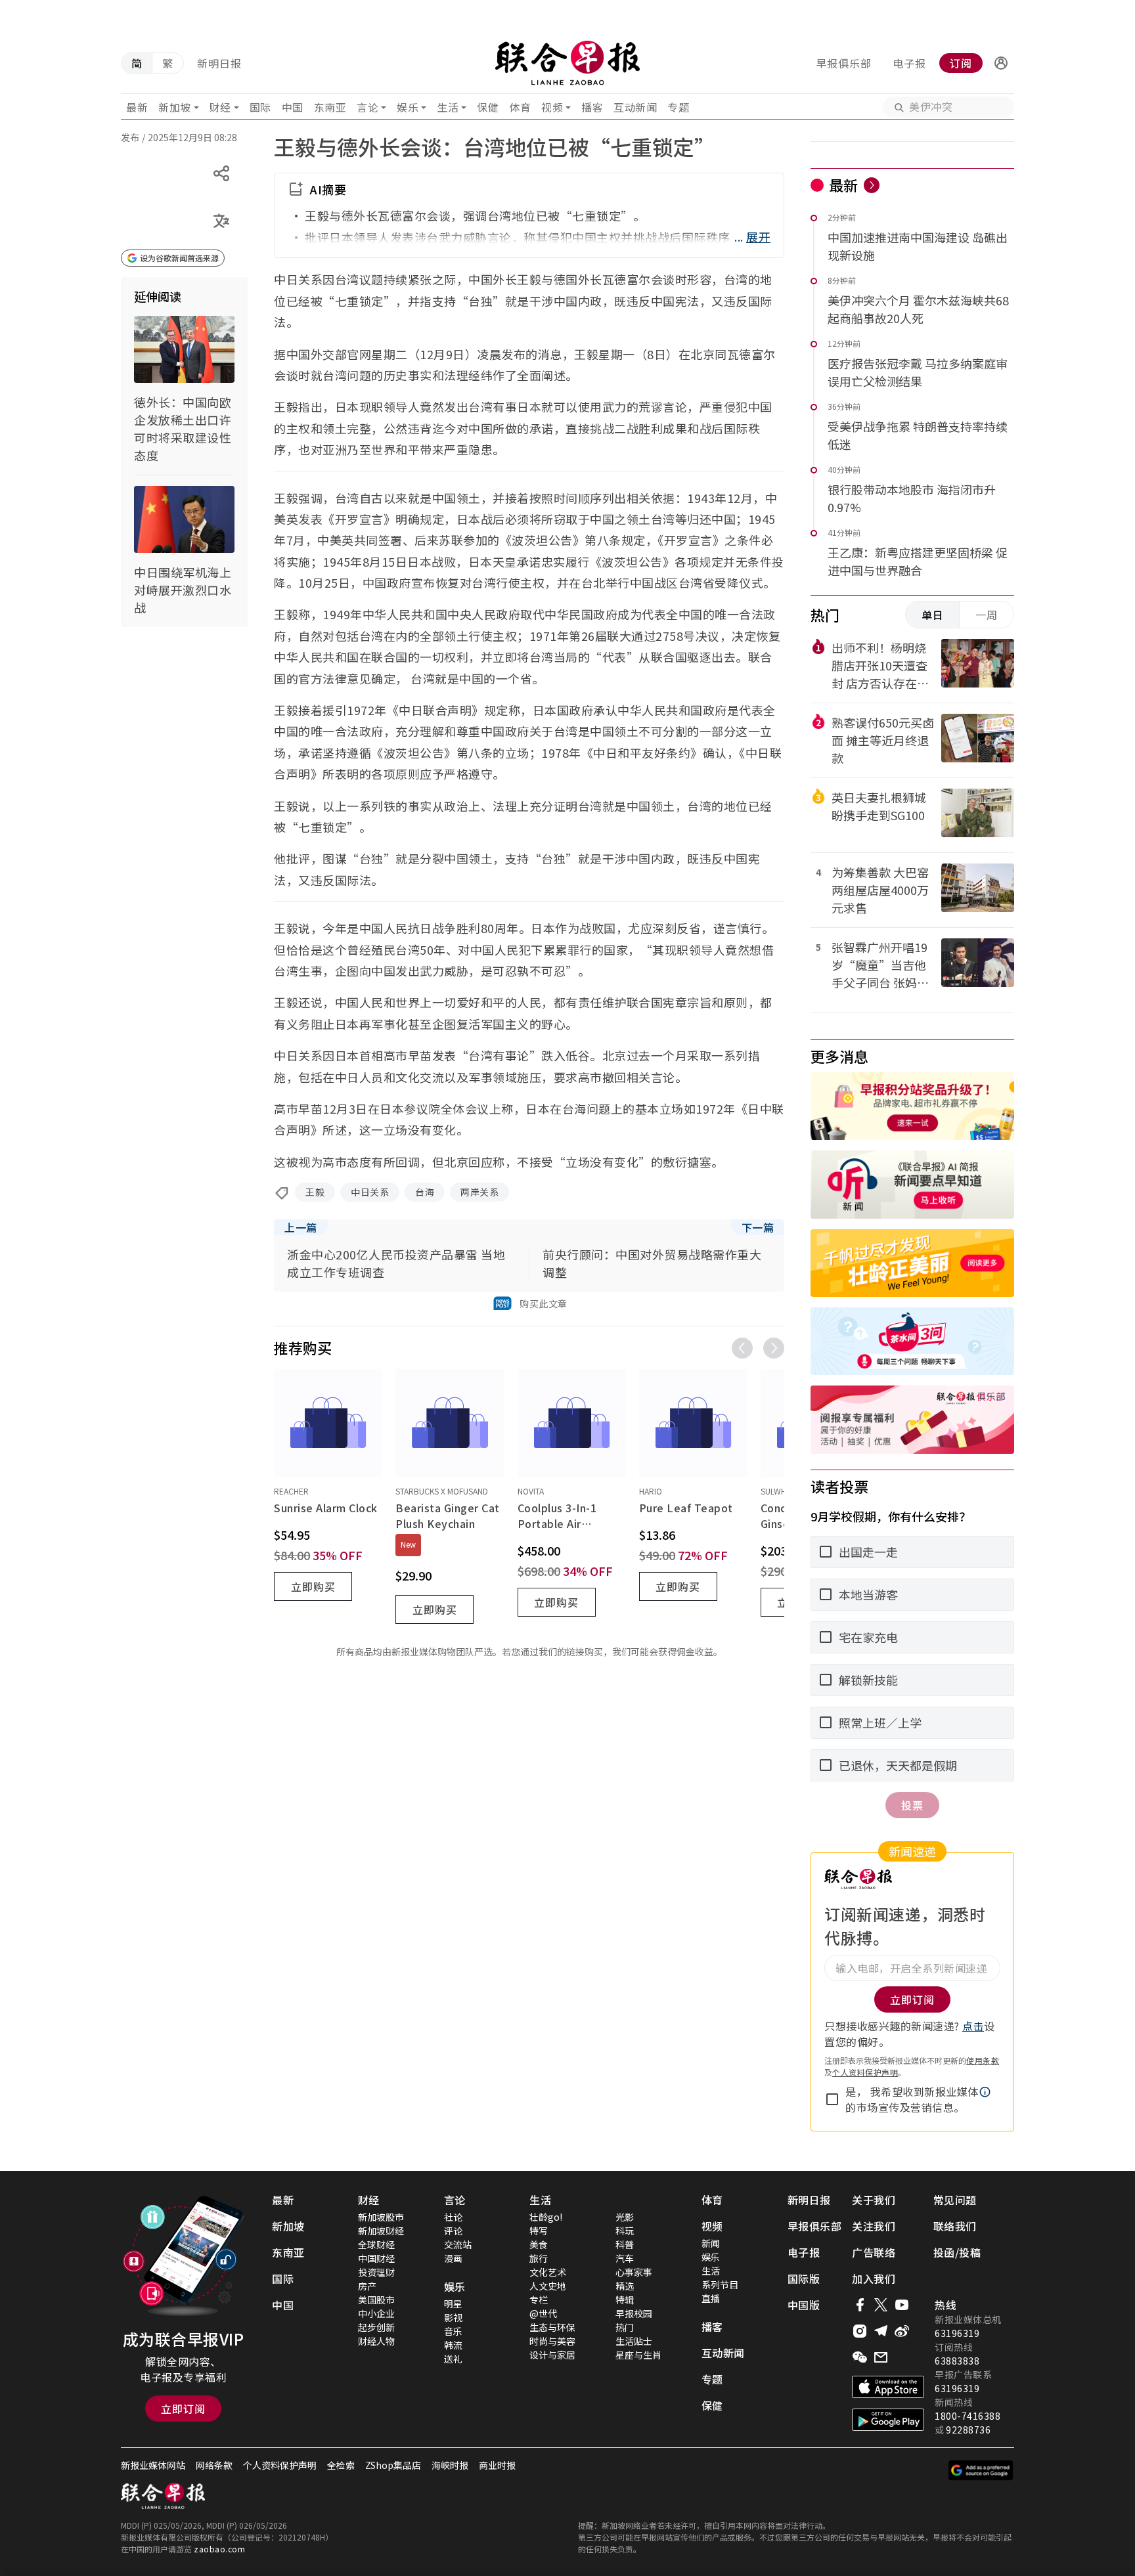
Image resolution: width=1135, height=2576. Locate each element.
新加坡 (175, 107)
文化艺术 (548, 2272)
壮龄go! (546, 2217)
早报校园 (634, 2313)
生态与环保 (552, 2327)
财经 (220, 107)
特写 (539, 2231)
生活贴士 (634, 2341)
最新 (137, 107)
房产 (367, 2286)
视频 (552, 107)
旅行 (539, 2258)
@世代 (543, 2313)
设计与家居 (552, 2355)
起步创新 (376, 2327)
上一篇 (301, 1227)
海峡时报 (450, 2465)
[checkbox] (832, 2099)
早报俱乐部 (844, 63)
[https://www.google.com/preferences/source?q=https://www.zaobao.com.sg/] (981, 2470)
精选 (625, 2286)
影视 (453, 2317)
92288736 (968, 2430)
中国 (293, 107)
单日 (933, 615)
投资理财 (376, 2272)
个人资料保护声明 (865, 2072)
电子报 (909, 63)
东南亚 (330, 107)
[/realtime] (872, 185)
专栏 (539, 2300)
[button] (1001, 63)
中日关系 (370, 1192)
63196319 (957, 2333)
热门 (625, 2327)
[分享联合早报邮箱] (881, 2357)
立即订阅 (183, 2409)
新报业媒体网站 (153, 2465)
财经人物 (376, 2341)
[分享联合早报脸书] (860, 2305)
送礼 (453, 2359)
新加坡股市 (381, 2217)
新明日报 (219, 63)
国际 (260, 107)
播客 (592, 107)
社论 (453, 2217)
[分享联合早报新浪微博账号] (902, 2331)
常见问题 (955, 2200)
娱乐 (408, 107)
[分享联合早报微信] (860, 2357)
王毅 (315, 1192)
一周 (987, 615)
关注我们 (874, 2226)
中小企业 (376, 2313)
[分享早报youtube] (902, 2305)
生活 (448, 107)
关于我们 (874, 2200)
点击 (973, 2026)
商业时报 (497, 2465)
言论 (367, 107)
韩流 (453, 2345)
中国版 (804, 2305)
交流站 (458, 2244)
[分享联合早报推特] (881, 2305)
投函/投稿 (957, 2252)
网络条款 (214, 2465)
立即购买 (313, 1586)
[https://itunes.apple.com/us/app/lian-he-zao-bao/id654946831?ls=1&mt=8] (888, 2387)
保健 (488, 107)
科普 (625, 2244)
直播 (711, 2298)
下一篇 (758, 1227)
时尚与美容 (552, 2341)
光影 (625, 2217)
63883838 (957, 2361)
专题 (678, 107)
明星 (453, 2303)
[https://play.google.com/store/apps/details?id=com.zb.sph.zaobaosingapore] (888, 2420)
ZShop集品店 (393, 2465)
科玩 (625, 2231)
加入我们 (874, 2279)
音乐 (453, 2331)
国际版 (804, 2279)
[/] (567, 63)
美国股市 (376, 2300)
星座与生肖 (638, 2355)
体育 (520, 107)
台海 (425, 1192)
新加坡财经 (381, 2231)
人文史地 (548, 2286)
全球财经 (376, 2244)
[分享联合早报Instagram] (860, 2331)
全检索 (341, 2465)
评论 (453, 2231)
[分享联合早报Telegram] (881, 2331)
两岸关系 (479, 1192)
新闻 (711, 2243)
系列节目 (720, 2284)
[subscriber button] (1001, 63)
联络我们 (955, 2226)
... (752, 236)
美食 (539, 2244)
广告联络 (874, 2252)
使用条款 (983, 2060)
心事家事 (634, 2272)
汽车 (625, 2258)
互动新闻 (635, 107)
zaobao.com (219, 2549)
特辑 (625, 2300)
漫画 (453, 2258)
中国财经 (376, 2258)
